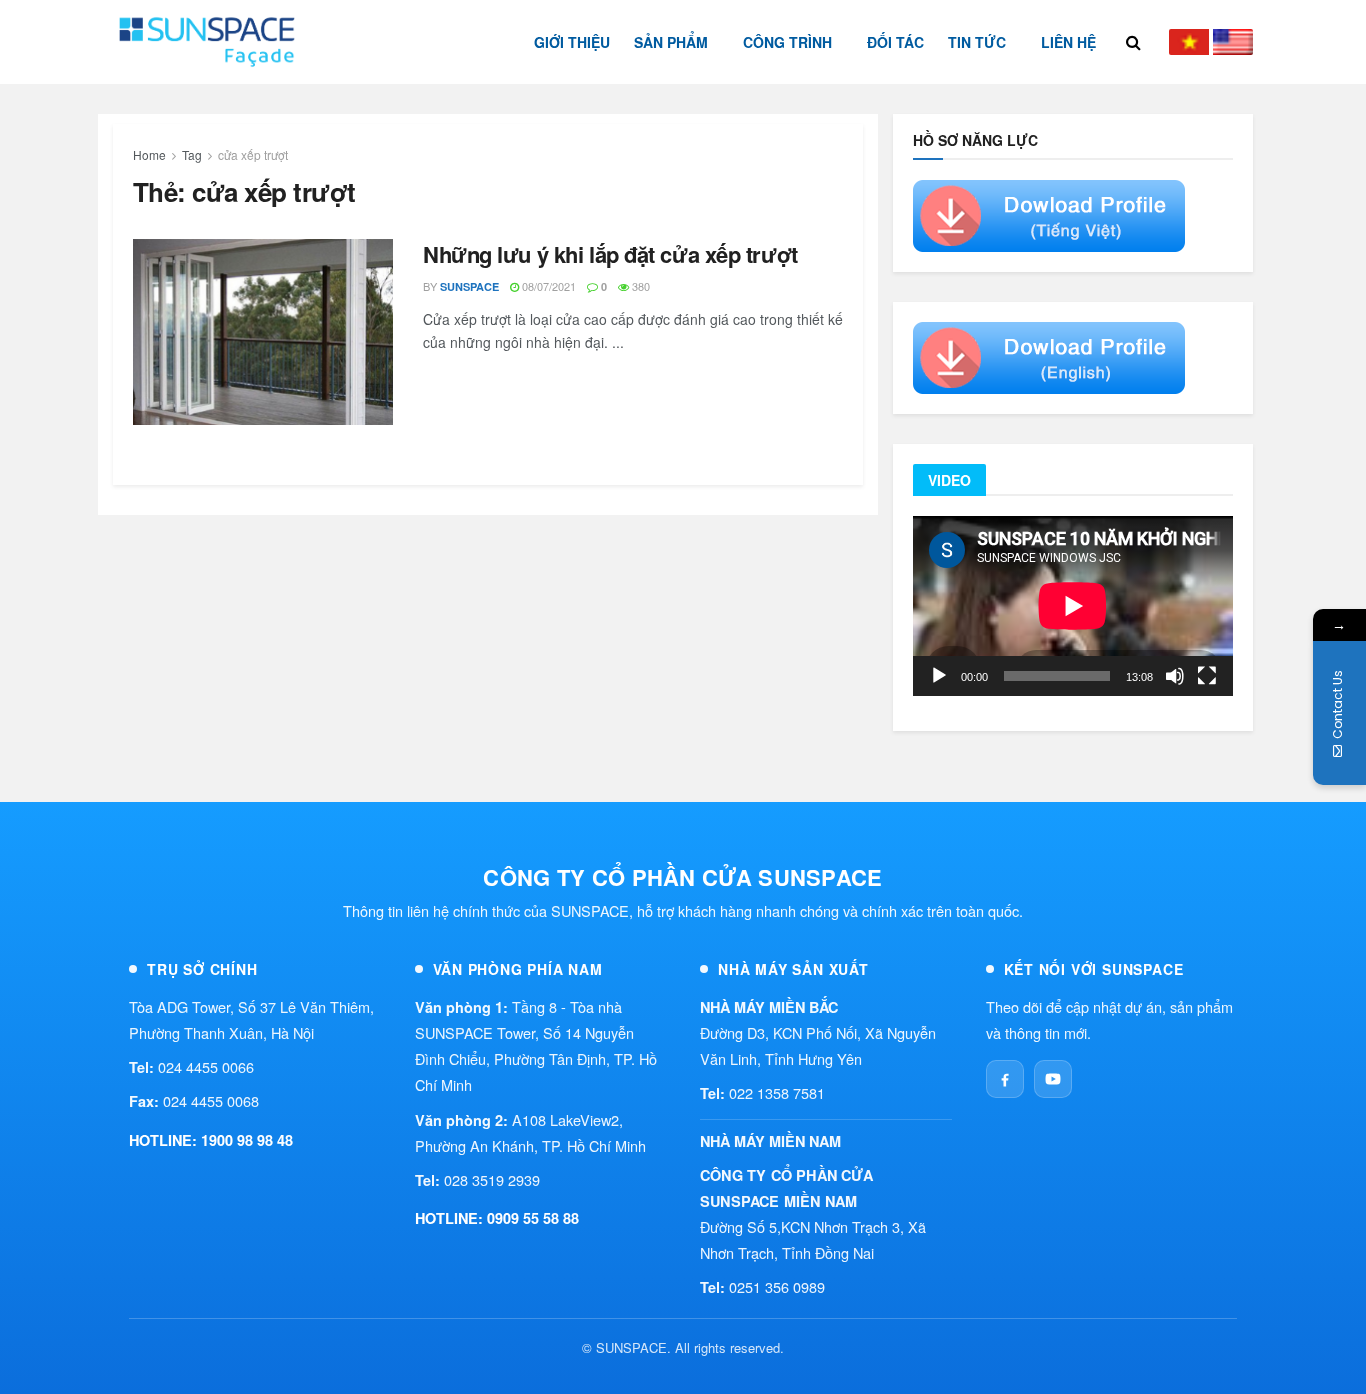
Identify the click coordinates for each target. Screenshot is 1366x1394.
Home (149, 154)
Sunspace (469, 286)
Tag (192, 154)
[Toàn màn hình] (1207, 676)
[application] (1073, 606)
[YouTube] (1053, 1079)
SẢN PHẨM (671, 42)
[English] (1233, 42)
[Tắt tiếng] (1175, 676)
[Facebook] (1005, 1079)
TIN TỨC (977, 42)
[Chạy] (939, 676)
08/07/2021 (547, 286)
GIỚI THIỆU (572, 42)
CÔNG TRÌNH (787, 42)
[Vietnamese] (1189, 42)
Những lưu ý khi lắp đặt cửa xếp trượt (610, 254)
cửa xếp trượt (253, 154)
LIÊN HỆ (1068, 42)
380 (639, 286)
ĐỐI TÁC (895, 42)
